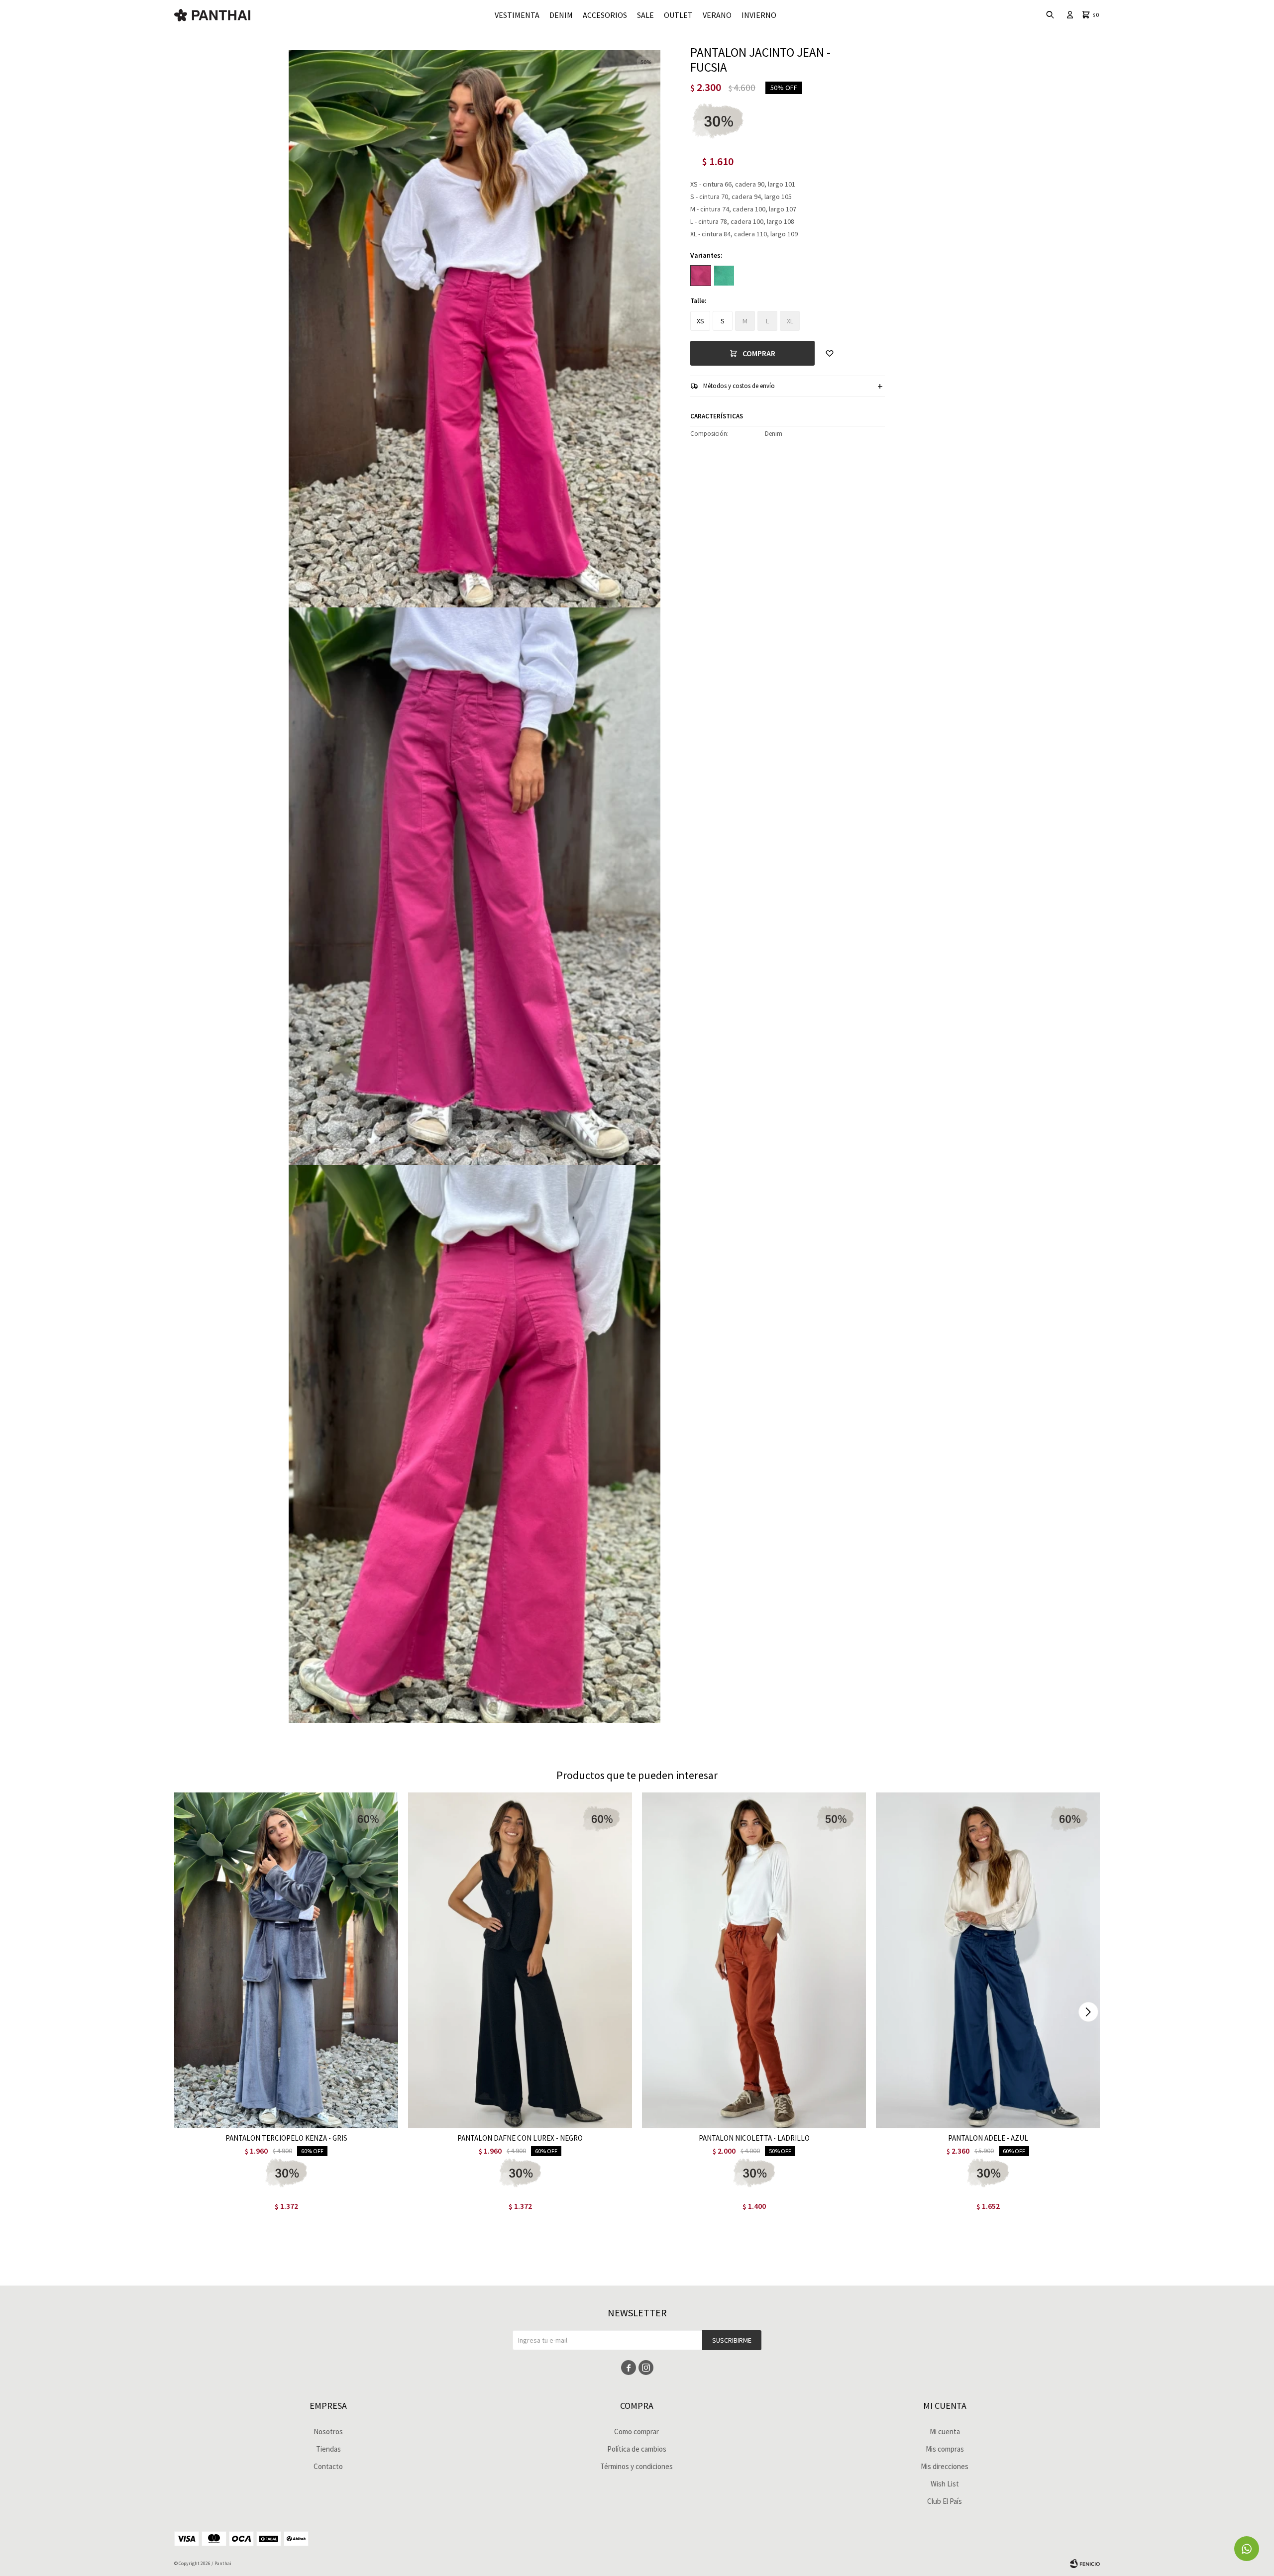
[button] (1088, 2012)
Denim (561, 15)
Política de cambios (637, 2449)
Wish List (945, 2484)
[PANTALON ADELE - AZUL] (988, 1960)
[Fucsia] (701, 276)
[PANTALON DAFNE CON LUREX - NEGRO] (520, 1960)
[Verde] (724, 276)
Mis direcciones (945, 2466)
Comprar (759, 353)
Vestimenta (517, 15)
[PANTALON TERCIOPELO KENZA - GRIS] (286, 1960)
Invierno (759, 15)
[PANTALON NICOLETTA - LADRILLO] (754, 1960)
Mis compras (945, 2449)
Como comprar (637, 2431)
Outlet (678, 15)
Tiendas (328, 2449)
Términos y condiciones (637, 2466)
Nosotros (328, 2431)
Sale (645, 15)
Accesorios (605, 15)
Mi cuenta (945, 2431)
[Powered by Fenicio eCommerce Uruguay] (1085, 2564)
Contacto (328, 2466)
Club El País (945, 2501)
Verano (717, 15)
